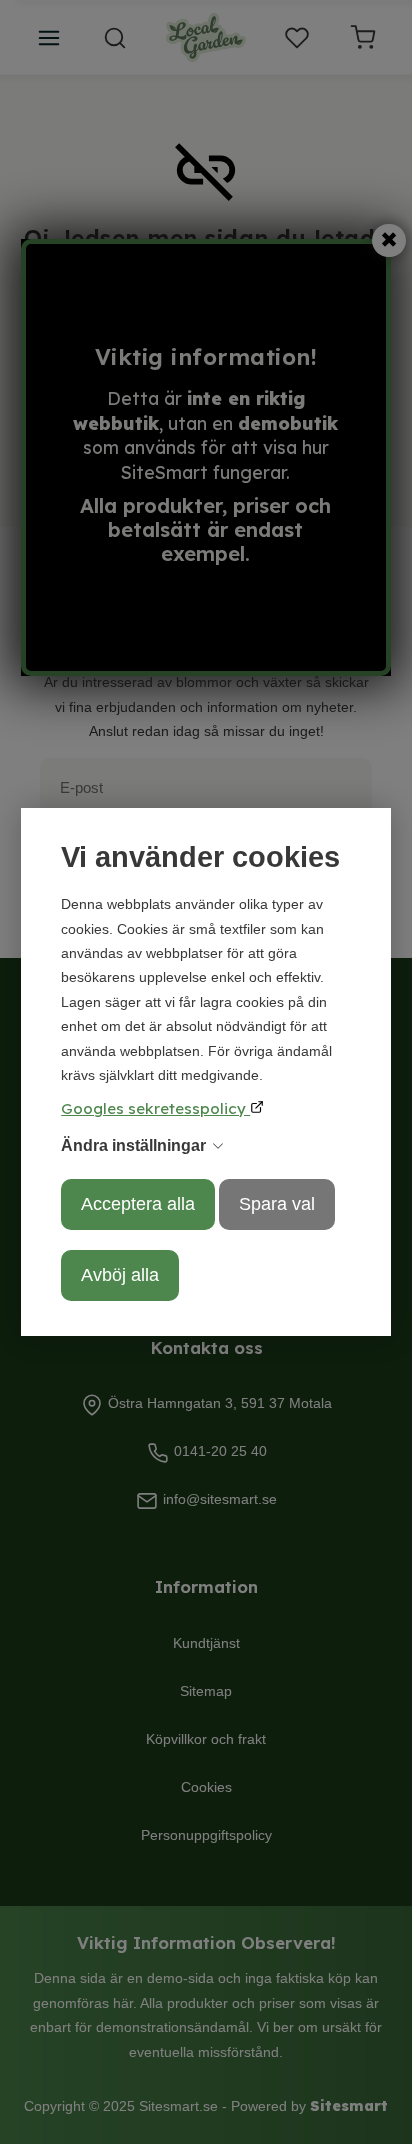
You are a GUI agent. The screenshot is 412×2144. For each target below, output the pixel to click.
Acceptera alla (138, 1204)
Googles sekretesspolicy (155, 1108)
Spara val (277, 1204)
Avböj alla (120, 1275)
